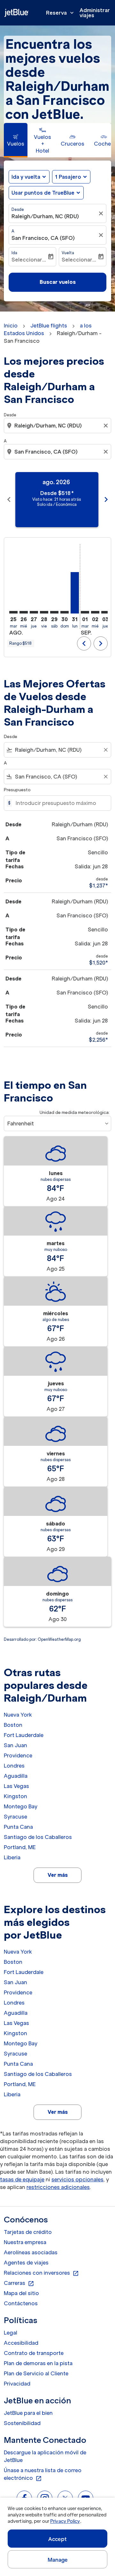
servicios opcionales (77, 2179)
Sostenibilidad (22, 2423)
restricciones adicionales (58, 2187)
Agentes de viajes (26, 2263)
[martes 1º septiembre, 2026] (85, 612)
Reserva (61, 13)
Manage (58, 2560)
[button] (71, 177)
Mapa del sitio (21, 2293)
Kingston (15, 1796)
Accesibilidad (21, 2343)
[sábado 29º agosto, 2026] (54, 612)
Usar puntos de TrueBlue (43, 193)
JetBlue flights (49, 326)
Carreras (19, 2283)
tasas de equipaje (22, 2179)
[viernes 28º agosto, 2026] (44, 612)
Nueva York (18, 1715)
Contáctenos (21, 2303)
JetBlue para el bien (28, 2413)
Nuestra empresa (25, 2242)
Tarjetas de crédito (28, 2232)
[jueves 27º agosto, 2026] (34, 612)
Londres (14, 1766)
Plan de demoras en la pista (38, 2363)
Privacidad (17, 2384)
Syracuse (15, 1817)
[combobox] (58, 426)
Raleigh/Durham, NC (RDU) (45, 216)
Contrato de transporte (34, 2353)
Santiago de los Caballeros (38, 1837)
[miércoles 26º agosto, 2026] (24, 612)
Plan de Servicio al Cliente (36, 2373)
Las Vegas (16, 1786)
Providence (18, 1755)
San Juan (15, 1745)
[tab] (16, 140)
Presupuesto (17, 790)
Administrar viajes (95, 13)
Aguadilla (16, 1776)
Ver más (58, 1875)
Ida (14, 253)
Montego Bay (21, 1806)
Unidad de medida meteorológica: (75, 1112)
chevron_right (106, 499)
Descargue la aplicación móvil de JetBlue (45, 2456)
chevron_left (9, 499)
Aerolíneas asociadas (31, 2252)
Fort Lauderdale (24, 1735)
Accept (57, 2539)
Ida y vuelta (26, 177)
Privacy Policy (65, 2521)
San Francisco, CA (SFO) (43, 238)
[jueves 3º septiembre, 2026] (105, 612)
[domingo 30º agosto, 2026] (65, 612)
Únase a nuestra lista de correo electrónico (43, 2474)
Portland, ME (20, 1847)
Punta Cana (18, 1827)
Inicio (11, 326)
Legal (11, 2333)
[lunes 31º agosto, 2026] (75, 593)
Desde (18, 209)
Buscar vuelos (58, 282)
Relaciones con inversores (41, 2273)
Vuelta (68, 253)
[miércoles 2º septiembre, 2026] (95, 612)
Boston (13, 1725)
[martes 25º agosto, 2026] (13, 612)
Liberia (12, 1857)
